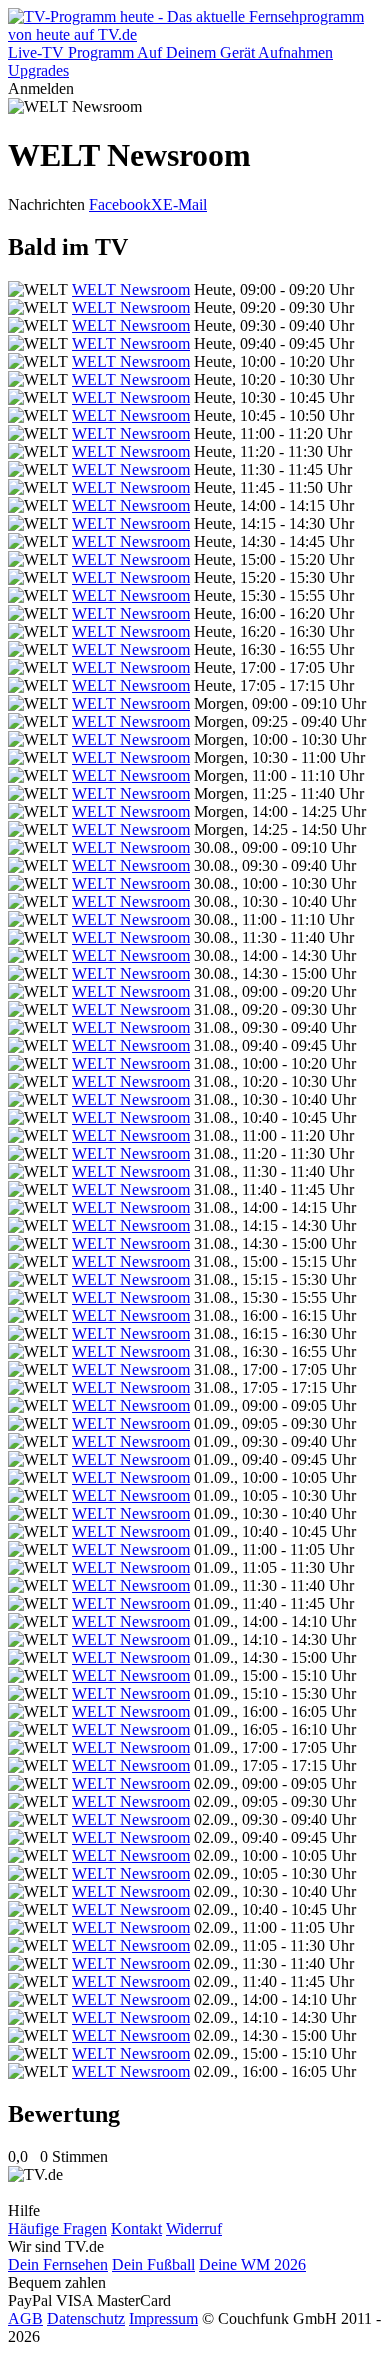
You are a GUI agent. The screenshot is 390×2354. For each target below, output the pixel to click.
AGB (25, 2318)
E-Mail (185, 204)
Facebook (120, 204)
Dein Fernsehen (58, 2264)
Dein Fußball (153, 2264)
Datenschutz (86, 2318)
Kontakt (136, 2228)
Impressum (163, 2318)
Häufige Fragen (57, 2228)
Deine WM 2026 (252, 2264)
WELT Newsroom (131, 289)
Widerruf (194, 2228)
